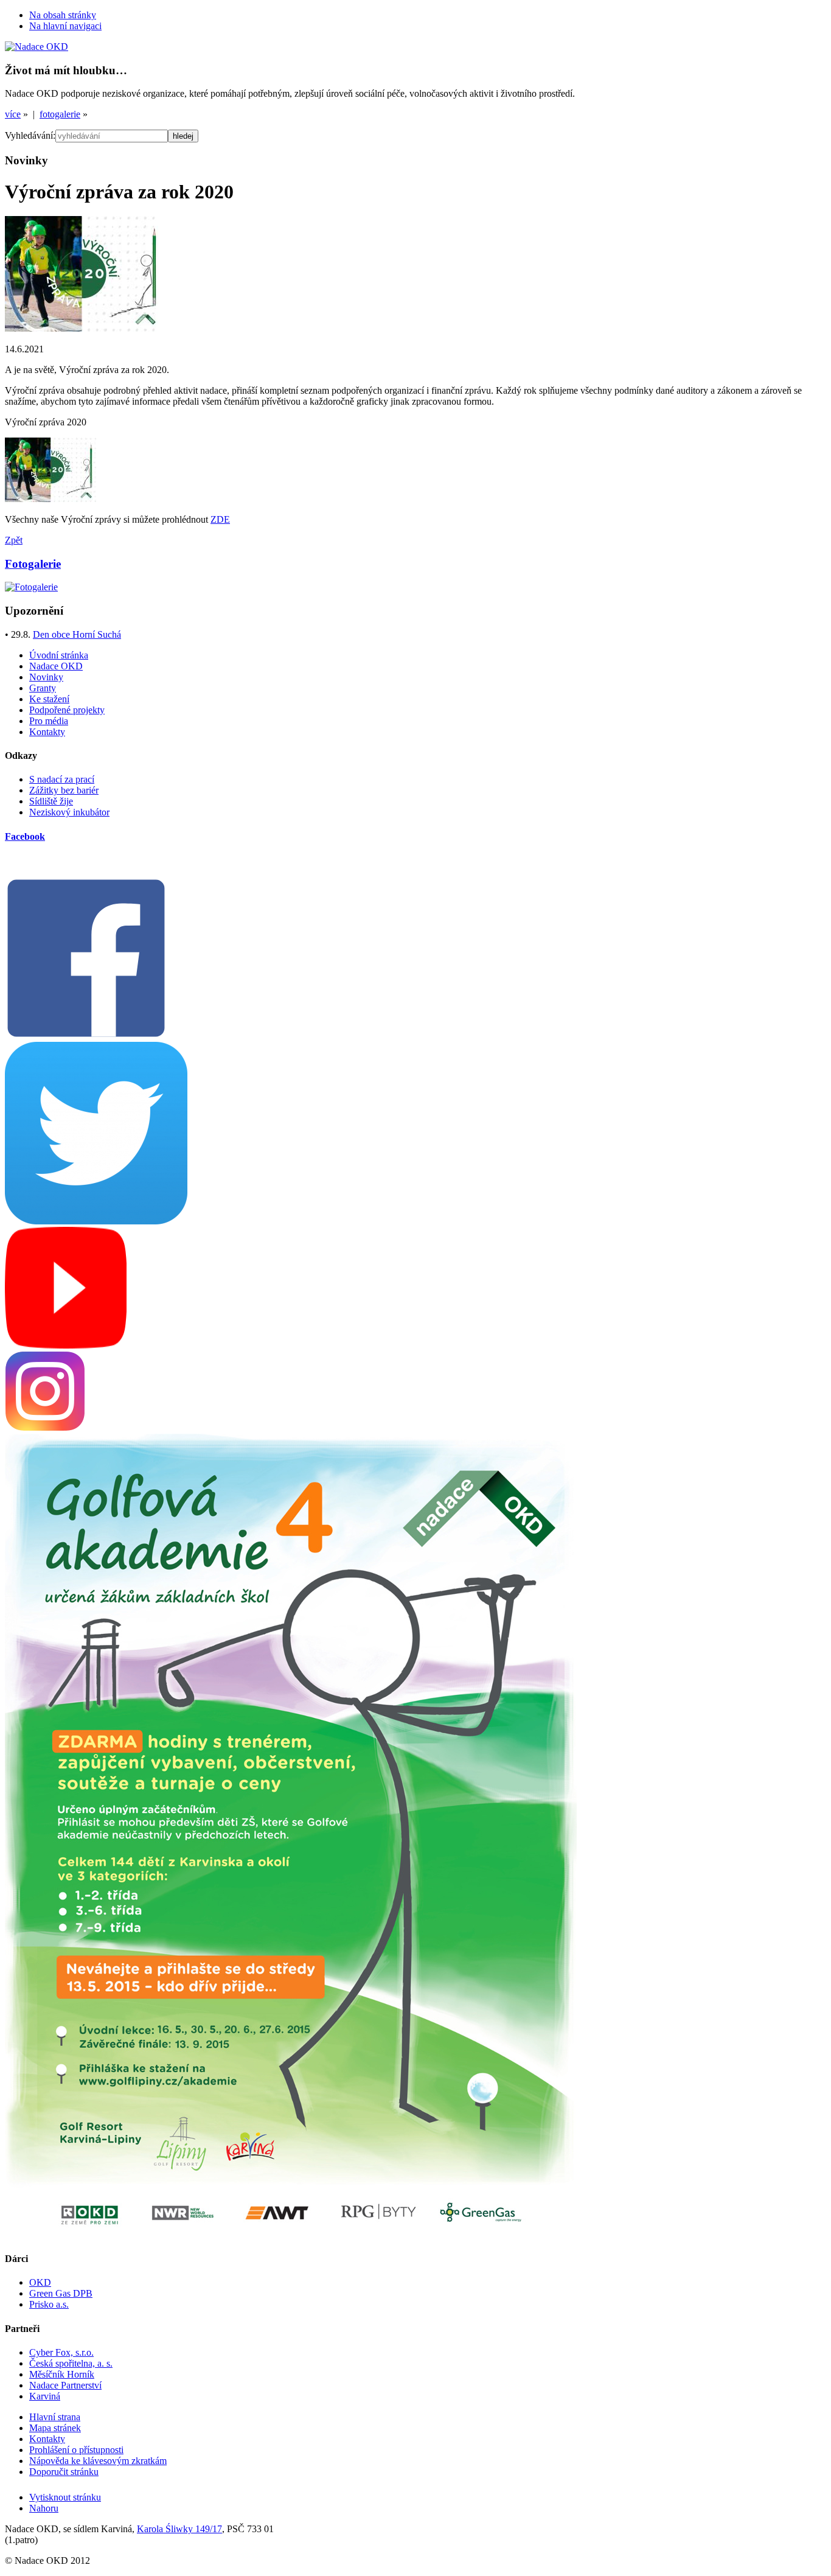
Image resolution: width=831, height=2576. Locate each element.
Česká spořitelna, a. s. (71, 2363)
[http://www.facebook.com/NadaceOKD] (86, 1036)
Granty (43, 688)
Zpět (14, 540)
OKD (40, 2282)
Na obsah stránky (63, 15)
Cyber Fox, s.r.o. (61, 2352)
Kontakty (47, 732)
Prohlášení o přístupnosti (76, 2450)
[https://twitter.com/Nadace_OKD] (96, 1221)
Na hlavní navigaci (65, 26)
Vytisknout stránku (65, 2497)
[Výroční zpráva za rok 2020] (82, 328)
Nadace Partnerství (65, 2385)
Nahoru (44, 2508)
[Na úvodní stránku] (37, 47)
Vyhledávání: (30, 135)
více (13, 114)
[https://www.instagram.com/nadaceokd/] (45, 1428)
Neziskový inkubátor (69, 812)
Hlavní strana (55, 2417)
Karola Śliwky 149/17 (179, 2529)
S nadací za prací (62, 779)
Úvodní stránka (59, 655)
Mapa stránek (55, 2428)
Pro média (49, 721)
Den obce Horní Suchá (77, 634)
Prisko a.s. (49, 2304)
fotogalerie (60, 114)
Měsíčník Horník (62, 2374)
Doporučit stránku (64, 2472)
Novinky (46, 677)
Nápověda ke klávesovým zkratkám (98, 2461)
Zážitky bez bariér (64, 790)
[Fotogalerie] (31, 587)
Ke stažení (49, 699)
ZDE (220, 519)
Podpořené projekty (67, 710)
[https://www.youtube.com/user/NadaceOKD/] (66, 1345)
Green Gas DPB (61, 2293)
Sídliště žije (51, 801)
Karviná (45, 2396)
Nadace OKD (56, 666)
